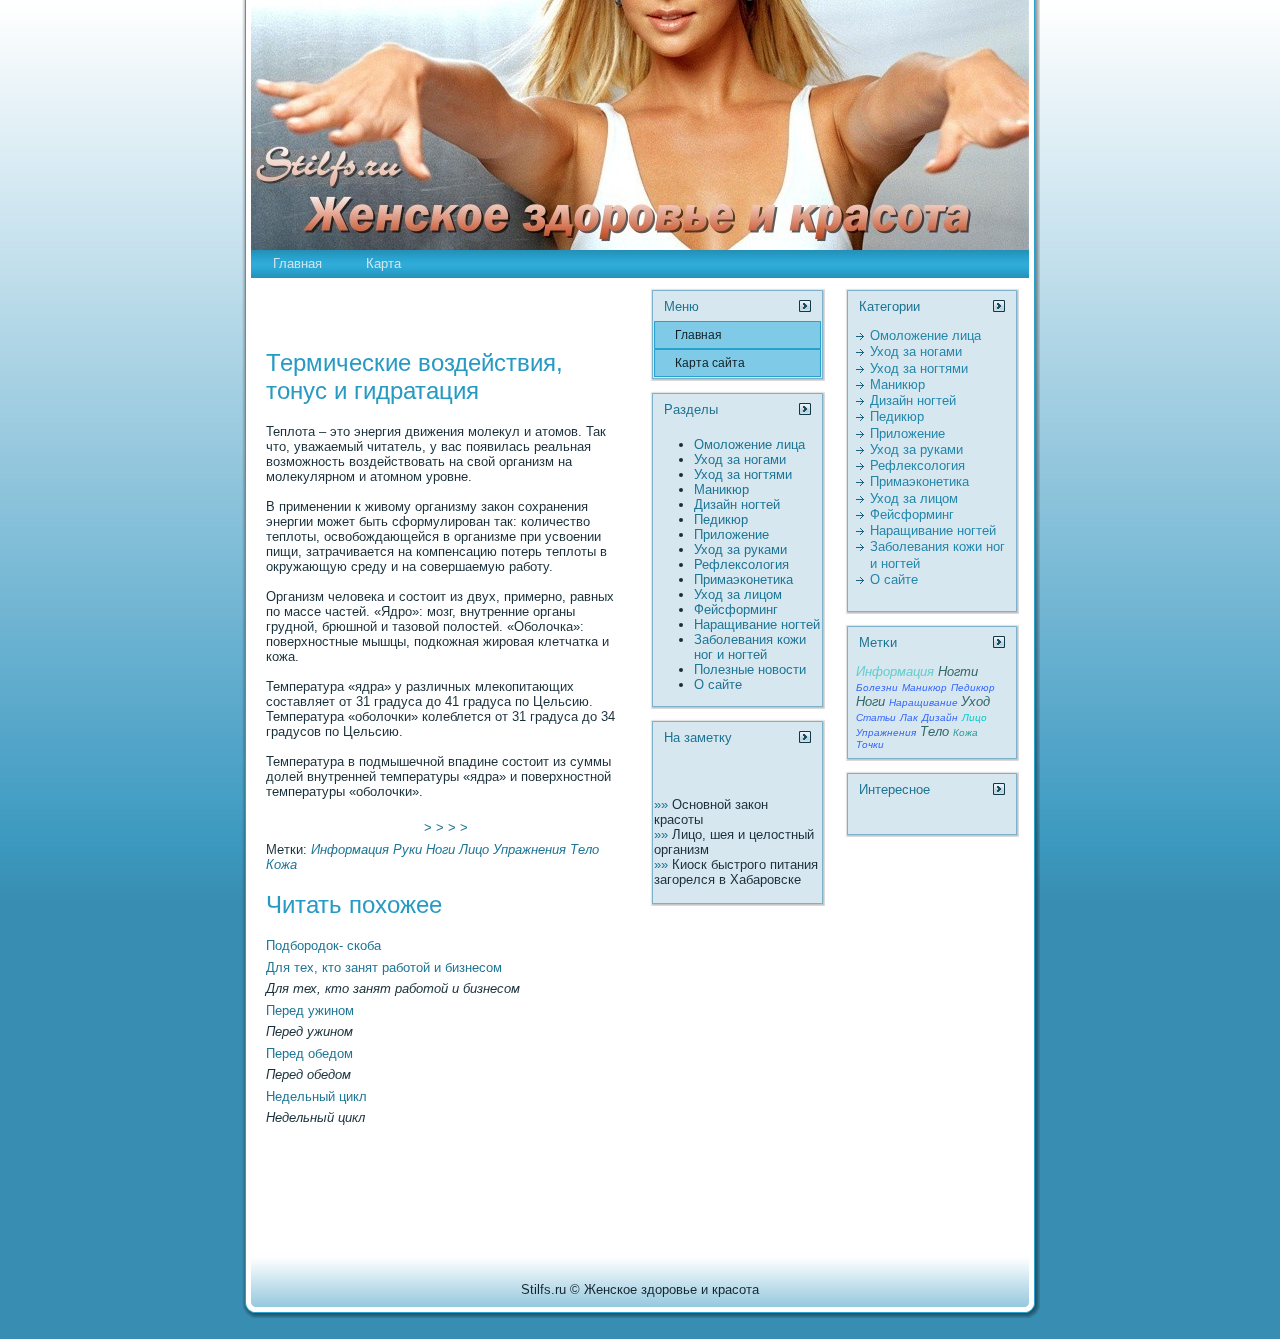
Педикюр (721, 519)
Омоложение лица (749, 444)
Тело (584, 849)
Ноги (440, 849)
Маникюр (721, 489)
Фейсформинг (736, 609)
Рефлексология (741, 564)
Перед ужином (310, 1010)
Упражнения (529, 849)
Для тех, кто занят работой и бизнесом (384, 967)
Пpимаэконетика (743, 579)
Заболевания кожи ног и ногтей (750, 647)
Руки (407, 849)
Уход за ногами (740, 459)
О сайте (718, 684)
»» (663, 804)
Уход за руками (740, 549)
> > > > (446, 827)
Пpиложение (731, 534)
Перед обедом (309, 1053)
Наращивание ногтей (757, 624)
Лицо (474, 849)
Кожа (281, 864)
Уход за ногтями (743, 474)
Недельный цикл (316, 1096)
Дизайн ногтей (737, 504)
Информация (350, 849)
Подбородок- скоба (323, 945)
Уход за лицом (738, 594)
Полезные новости (750, 669)
